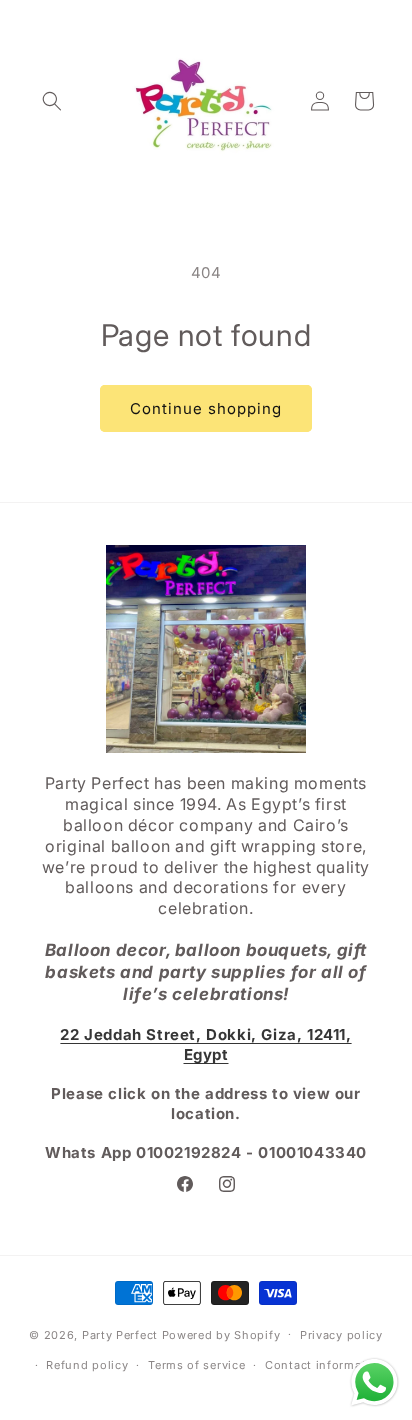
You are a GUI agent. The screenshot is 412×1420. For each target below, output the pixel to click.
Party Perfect (120, 1334)
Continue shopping (206, 408)
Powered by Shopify (221, 1334)
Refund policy (87, 1365)
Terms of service (196, 1365)
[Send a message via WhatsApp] (374, 1382)
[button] (52, 101)
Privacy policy (341, 1335)
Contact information (325, 1365)
